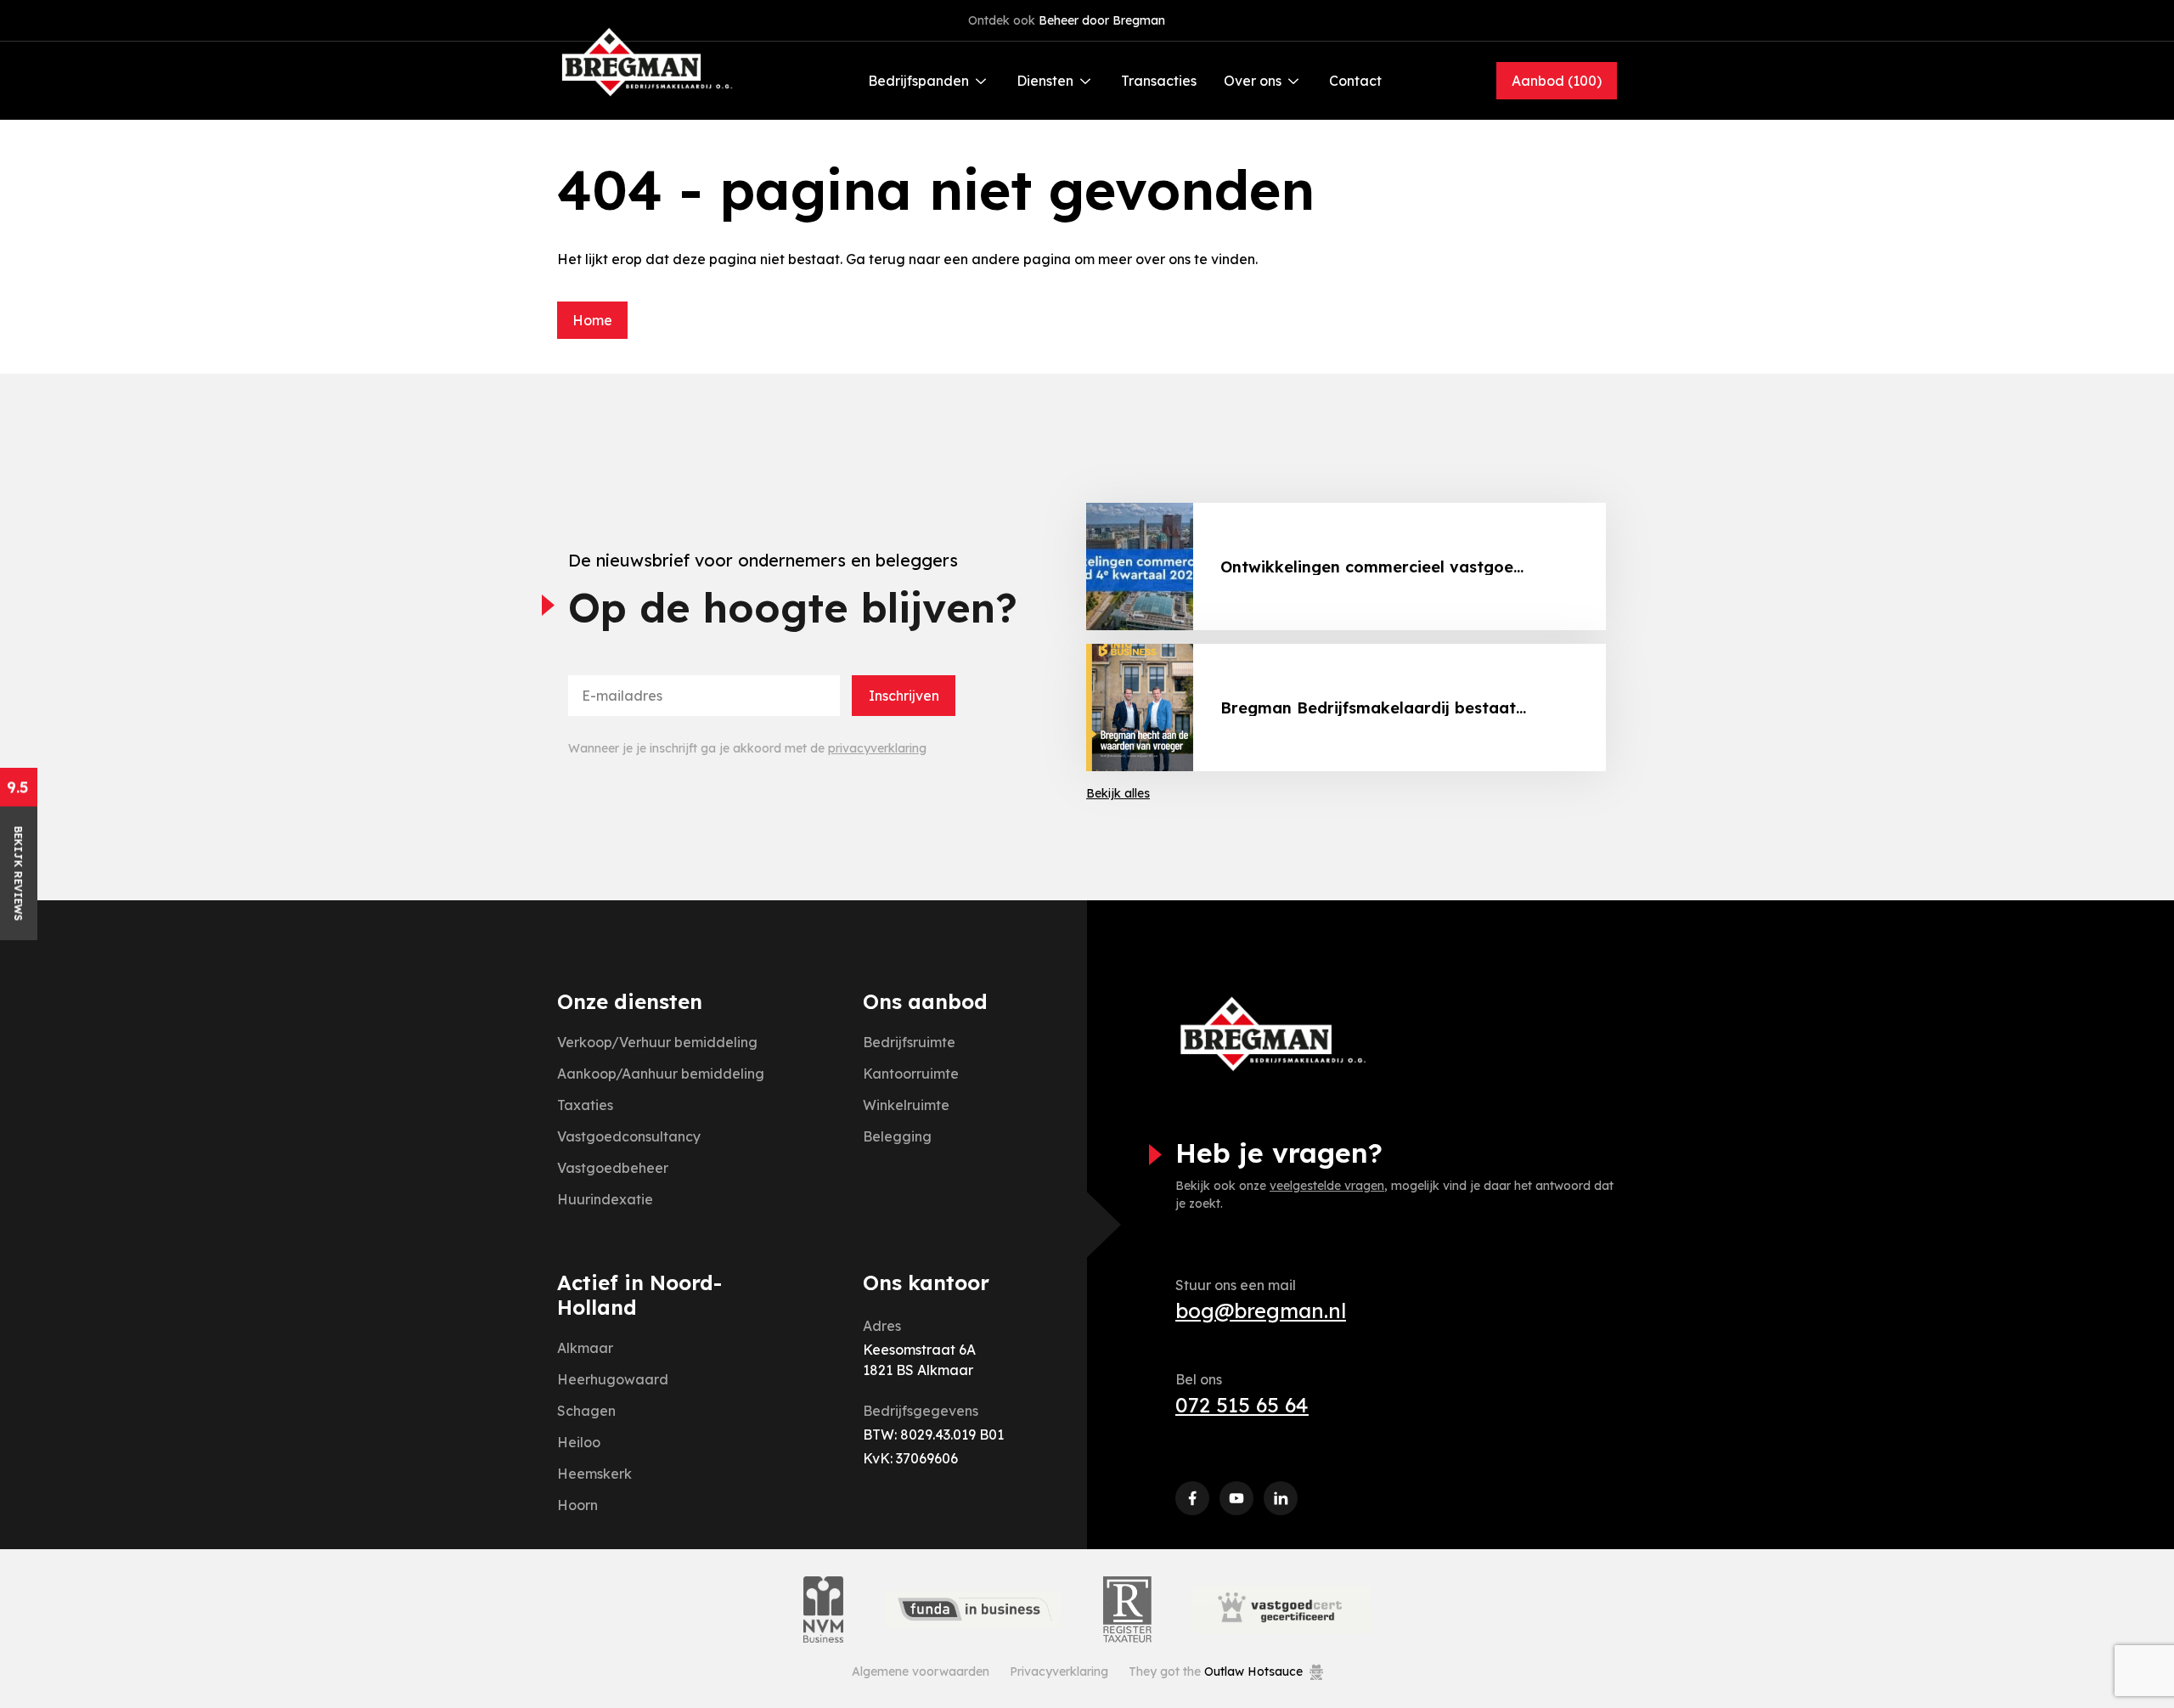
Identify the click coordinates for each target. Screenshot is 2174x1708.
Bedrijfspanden (918, 81)
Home (592, 320)
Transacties (1159, 81)
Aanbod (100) (1557, 81)
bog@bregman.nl (1261, 1311)
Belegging (897, 1136)
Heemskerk (594, 1474)
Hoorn (577, 1505)
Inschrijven (904, 696)
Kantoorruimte (911, 1074)
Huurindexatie (605, 1199)
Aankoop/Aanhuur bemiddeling (661, 1074)
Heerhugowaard (613, 1379)
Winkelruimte (906, 1105)
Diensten (1045, 81)
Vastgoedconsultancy (629, 1136)
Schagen (586, 1411)
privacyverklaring (877, 748)
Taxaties (585, 1105)
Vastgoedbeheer (613, 1168)
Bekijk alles (1118, 793)
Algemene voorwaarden (921, 1671)
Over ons (1253, 81)
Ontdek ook (1067, 20)
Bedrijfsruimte (909, 1042)
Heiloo (579, 1442)
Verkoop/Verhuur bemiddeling (657, 1042)
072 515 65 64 (1242, 1405)
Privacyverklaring (1059, 1671)
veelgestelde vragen (1327, 1186)
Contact (1355, 81)
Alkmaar (585, 1348)
